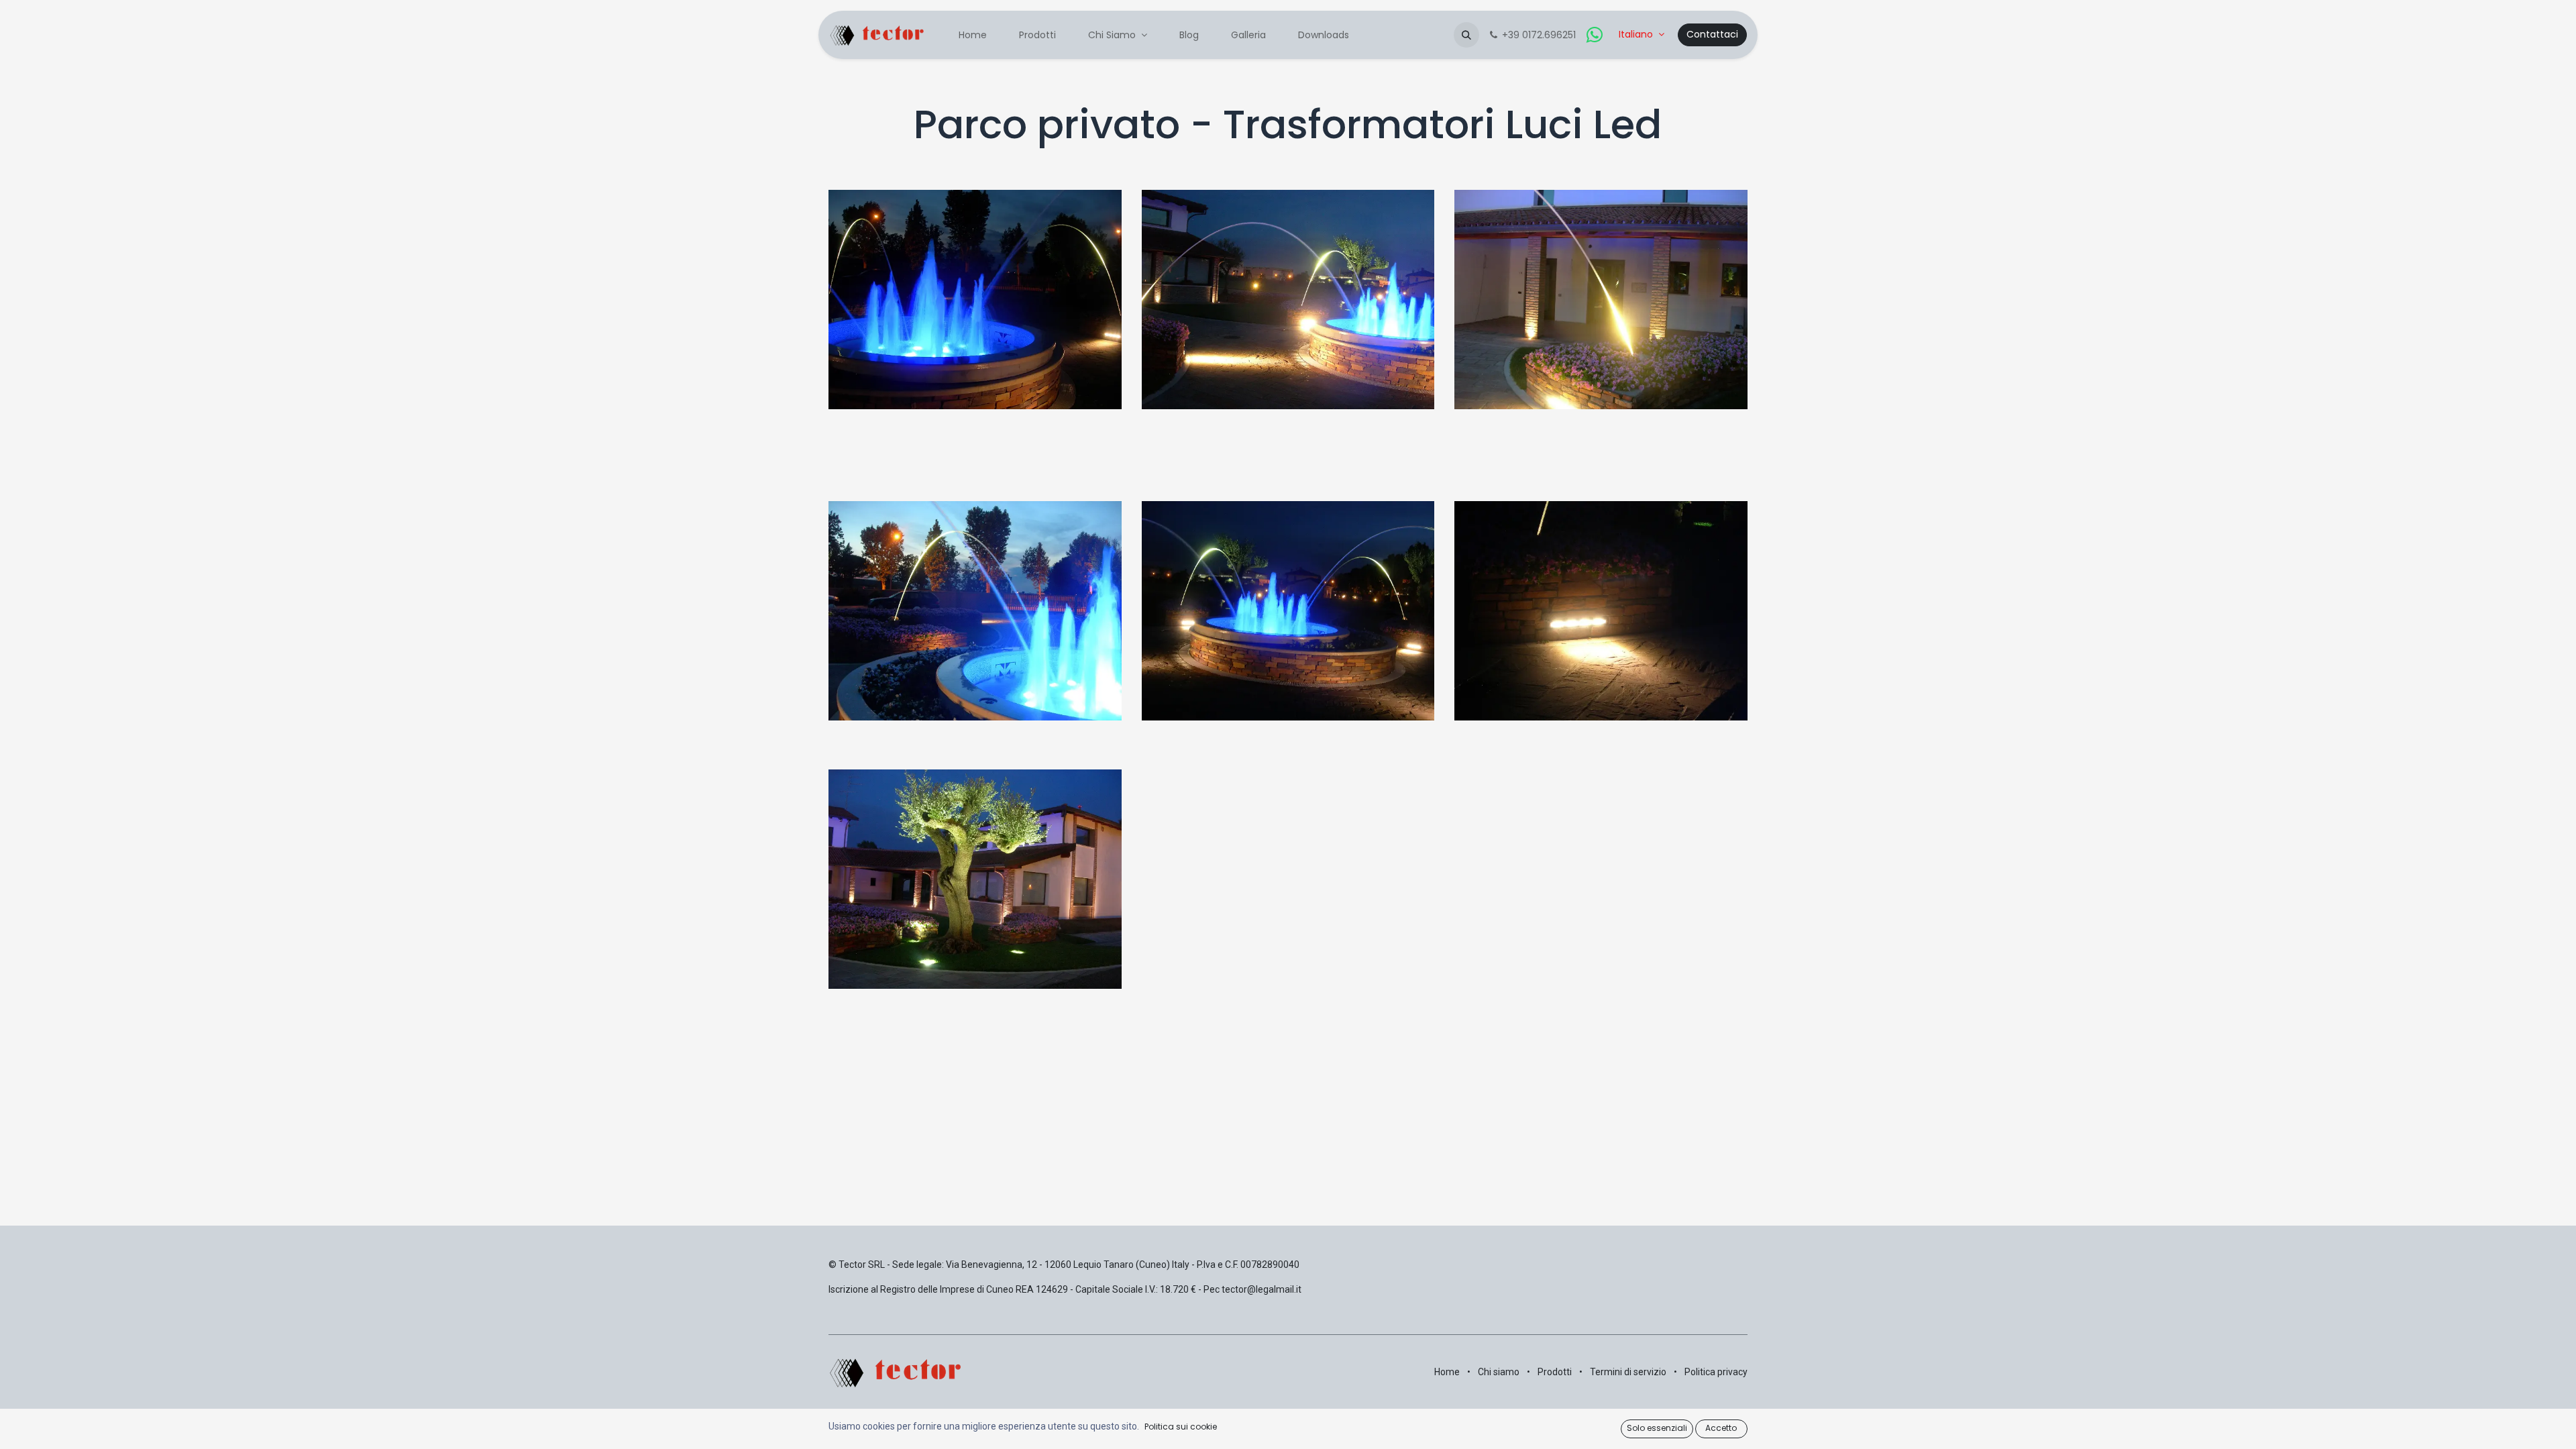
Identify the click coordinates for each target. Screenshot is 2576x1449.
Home (1447, 1372)
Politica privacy (1716, 1372)
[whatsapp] (1595, 35)
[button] (1466, 35)
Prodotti (1555, 1372)
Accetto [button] (1721, 1428)
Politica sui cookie (1181, 1427)
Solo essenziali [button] (1657, 1428)
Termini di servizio (1628, 1372)
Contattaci (1712, 34)
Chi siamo (1499, 1372)
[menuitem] (973, 35)
